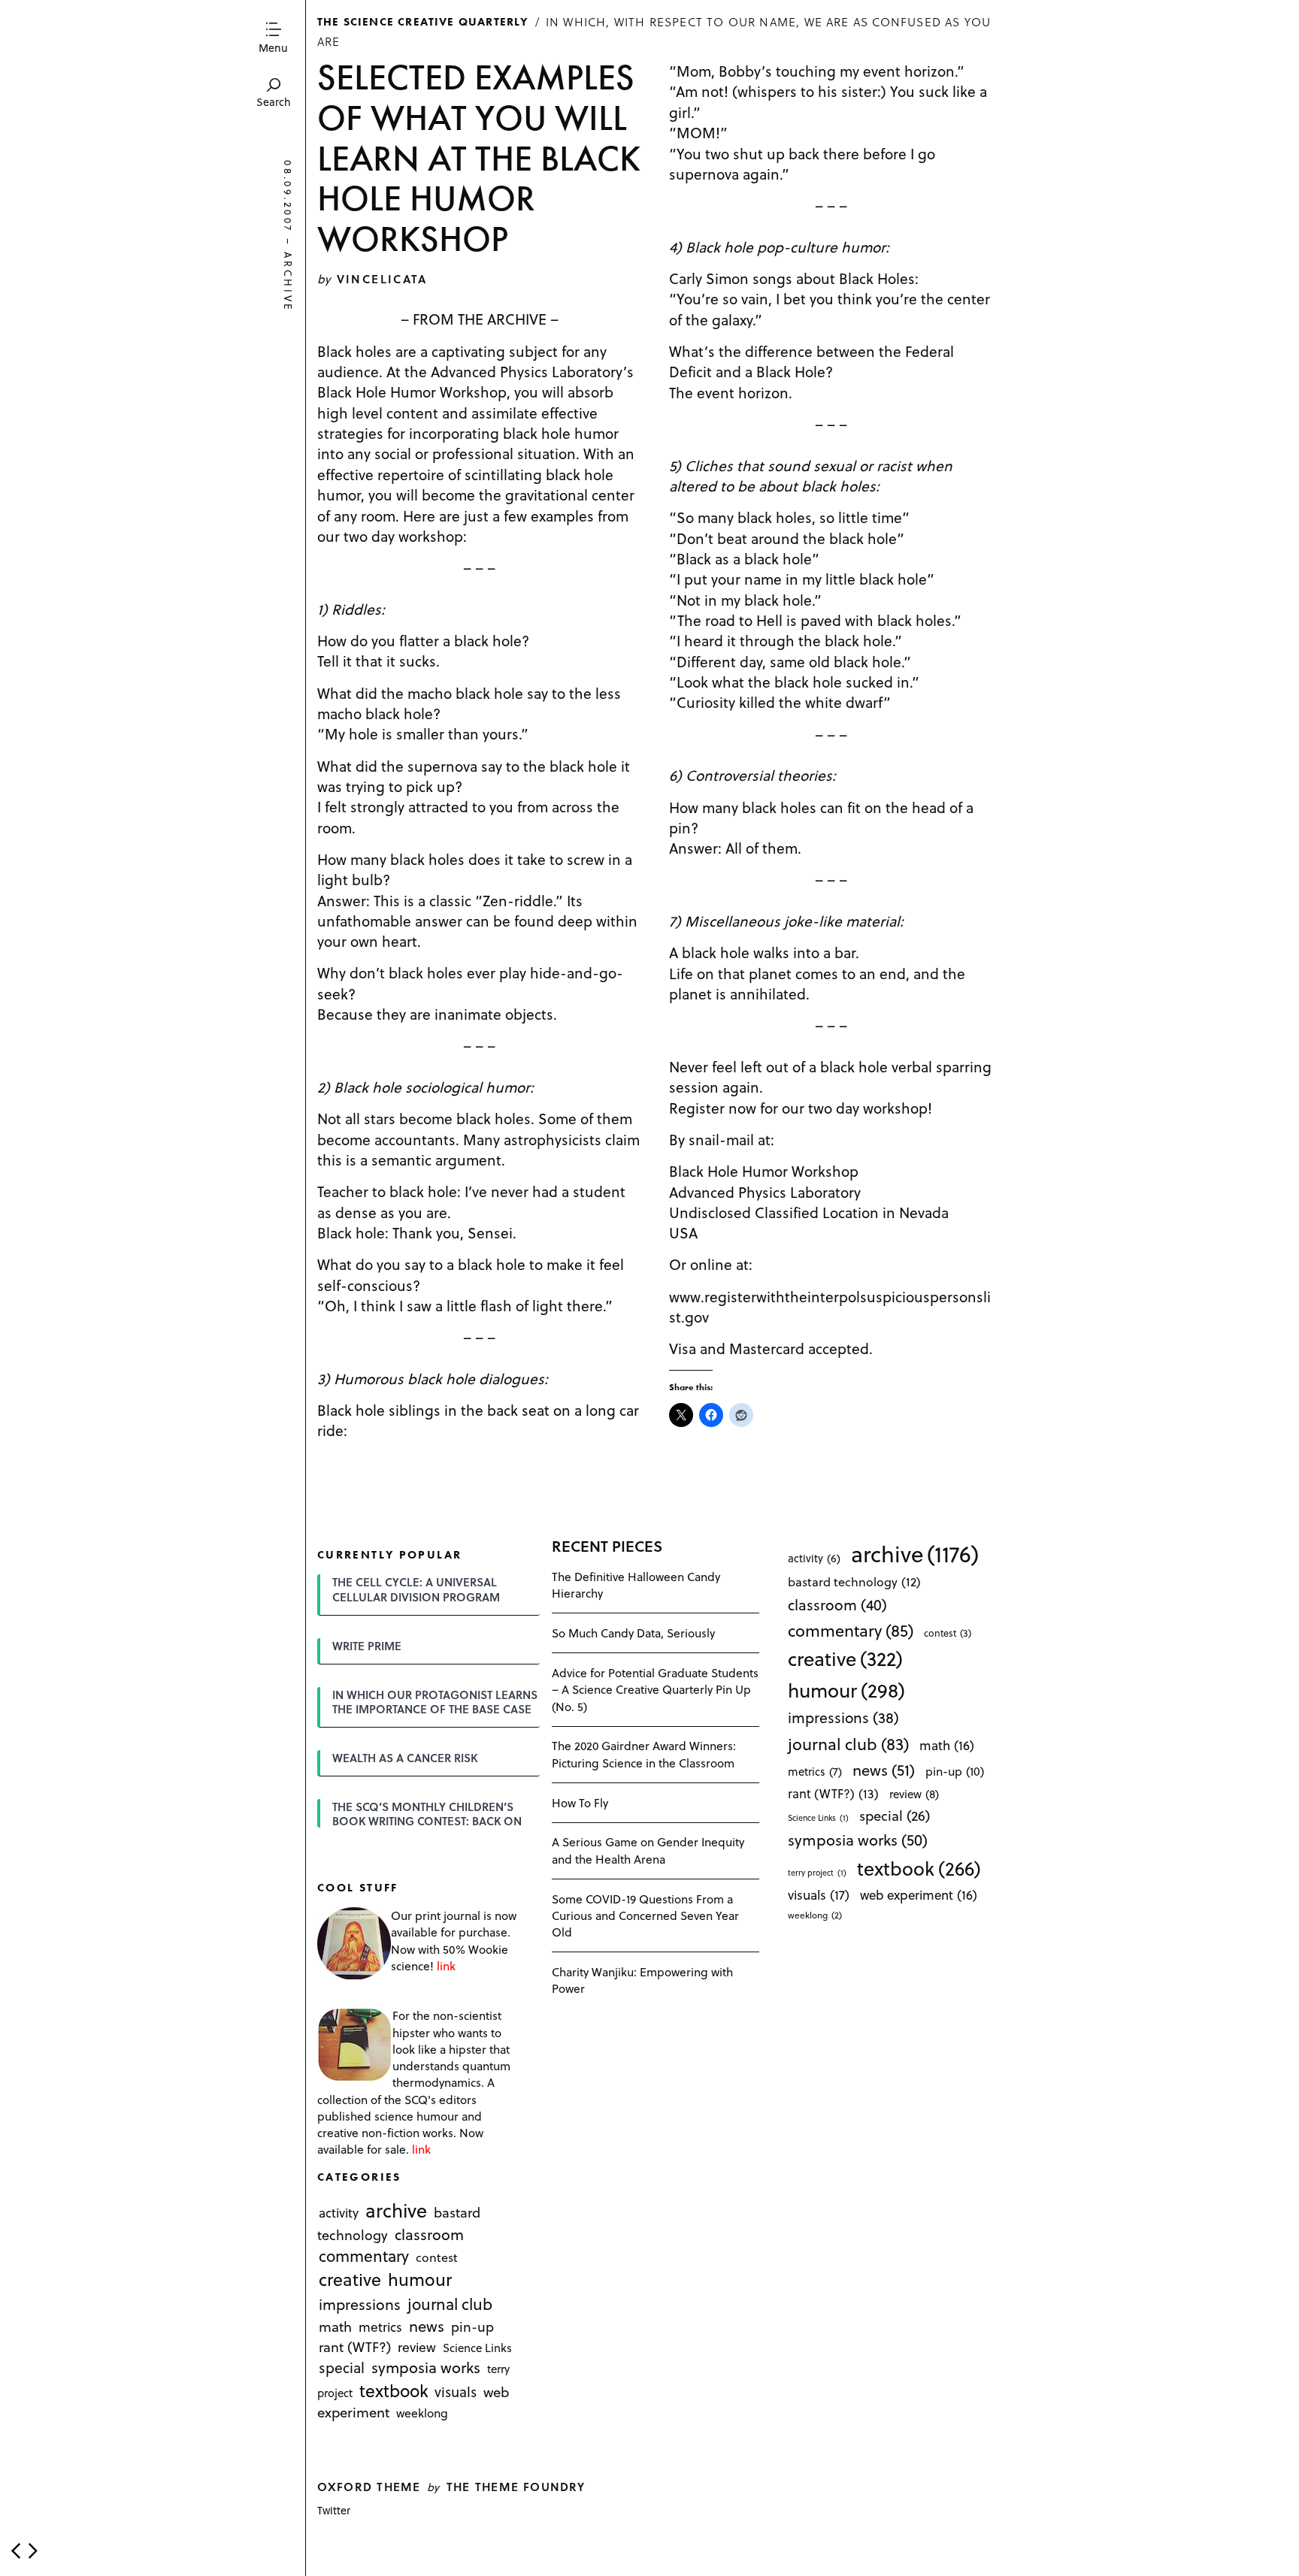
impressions (360, 2304)
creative (350, 2280)
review (417, 2347)
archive (288, 282)
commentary (364, 2256)
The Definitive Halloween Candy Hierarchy (636, 1584)
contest (437, 2258)
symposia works (426, 2367)
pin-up (472, 2327)
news (427, 2326)
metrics (380, 2327)
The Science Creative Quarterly (423, 21)
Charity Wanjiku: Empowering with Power (642, 1980)
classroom (429, 2234)
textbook (394, 2390)
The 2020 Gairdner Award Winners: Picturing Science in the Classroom (644, 1754)
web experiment (919, 1895)
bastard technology (854, 1581)
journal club (450, 2304)
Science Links (477, 2348)
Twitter (334, 2510)
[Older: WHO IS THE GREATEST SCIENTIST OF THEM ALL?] (33, 2551)
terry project (817, 1873)
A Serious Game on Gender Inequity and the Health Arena (648, 1850)
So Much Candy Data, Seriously (633, 1633)
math (335, 2326)
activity (339, 2213)
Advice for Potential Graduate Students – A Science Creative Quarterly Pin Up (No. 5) (655, 1689)
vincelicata (382, 278)
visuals (456, 2392)
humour (420, 2280)
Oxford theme (369, 2486)
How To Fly (580, 1802)
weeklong (422, 2413)
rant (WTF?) (355, 2346)
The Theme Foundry (516, 2486)
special (342, 2367)
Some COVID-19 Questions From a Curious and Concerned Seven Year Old (645, 1915)
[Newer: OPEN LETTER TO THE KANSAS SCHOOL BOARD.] (16, 2551)
